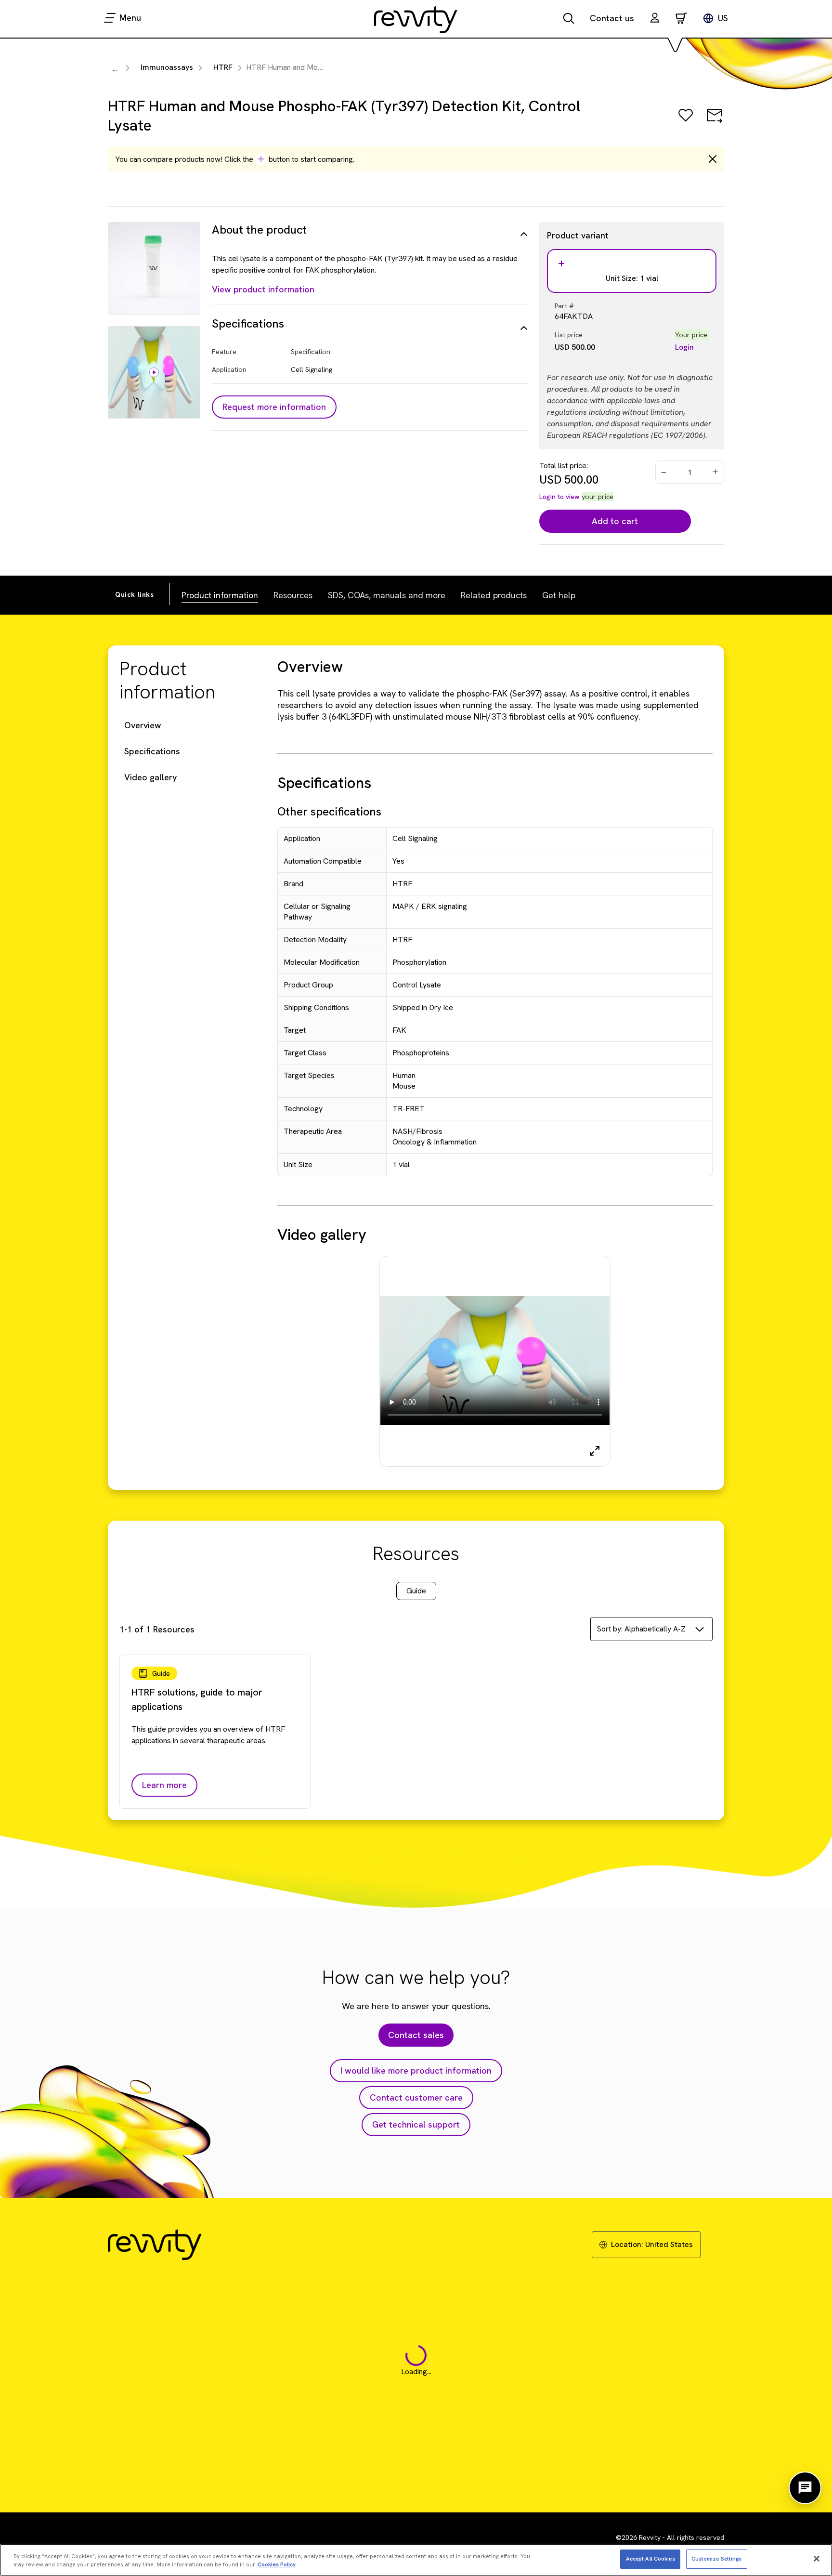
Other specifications (329, 811)
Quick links (135, 594)
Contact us (612, 18)
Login (684, 347)
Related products (494, 595)
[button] (655, 19)
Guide (416, 1591)
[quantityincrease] (716, 472)
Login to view (559, 497)
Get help (559, 595)
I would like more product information (416, 2070)
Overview (143, 725)
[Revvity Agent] (805, 2488)
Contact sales (416, 2035)
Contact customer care (416, 2097)
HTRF (223, 67)
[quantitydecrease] (664, 472)
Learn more (164, 1785)
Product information (220, 595)
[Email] (715, 122)
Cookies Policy (277, 2564)
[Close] (817, 2559)
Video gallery (150, 777)
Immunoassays (167, 67)
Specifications (152, 751)
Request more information (274, 407)
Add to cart (615, 521)
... (115, 69)
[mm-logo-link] (416, 19)
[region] (416, 2560)
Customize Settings (717, 2558)
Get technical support (416, 2124)
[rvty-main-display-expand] (595, 1451)
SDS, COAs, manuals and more (387, 595)
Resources (293, 595)
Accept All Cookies (650, 2558)
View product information (263, 289)
